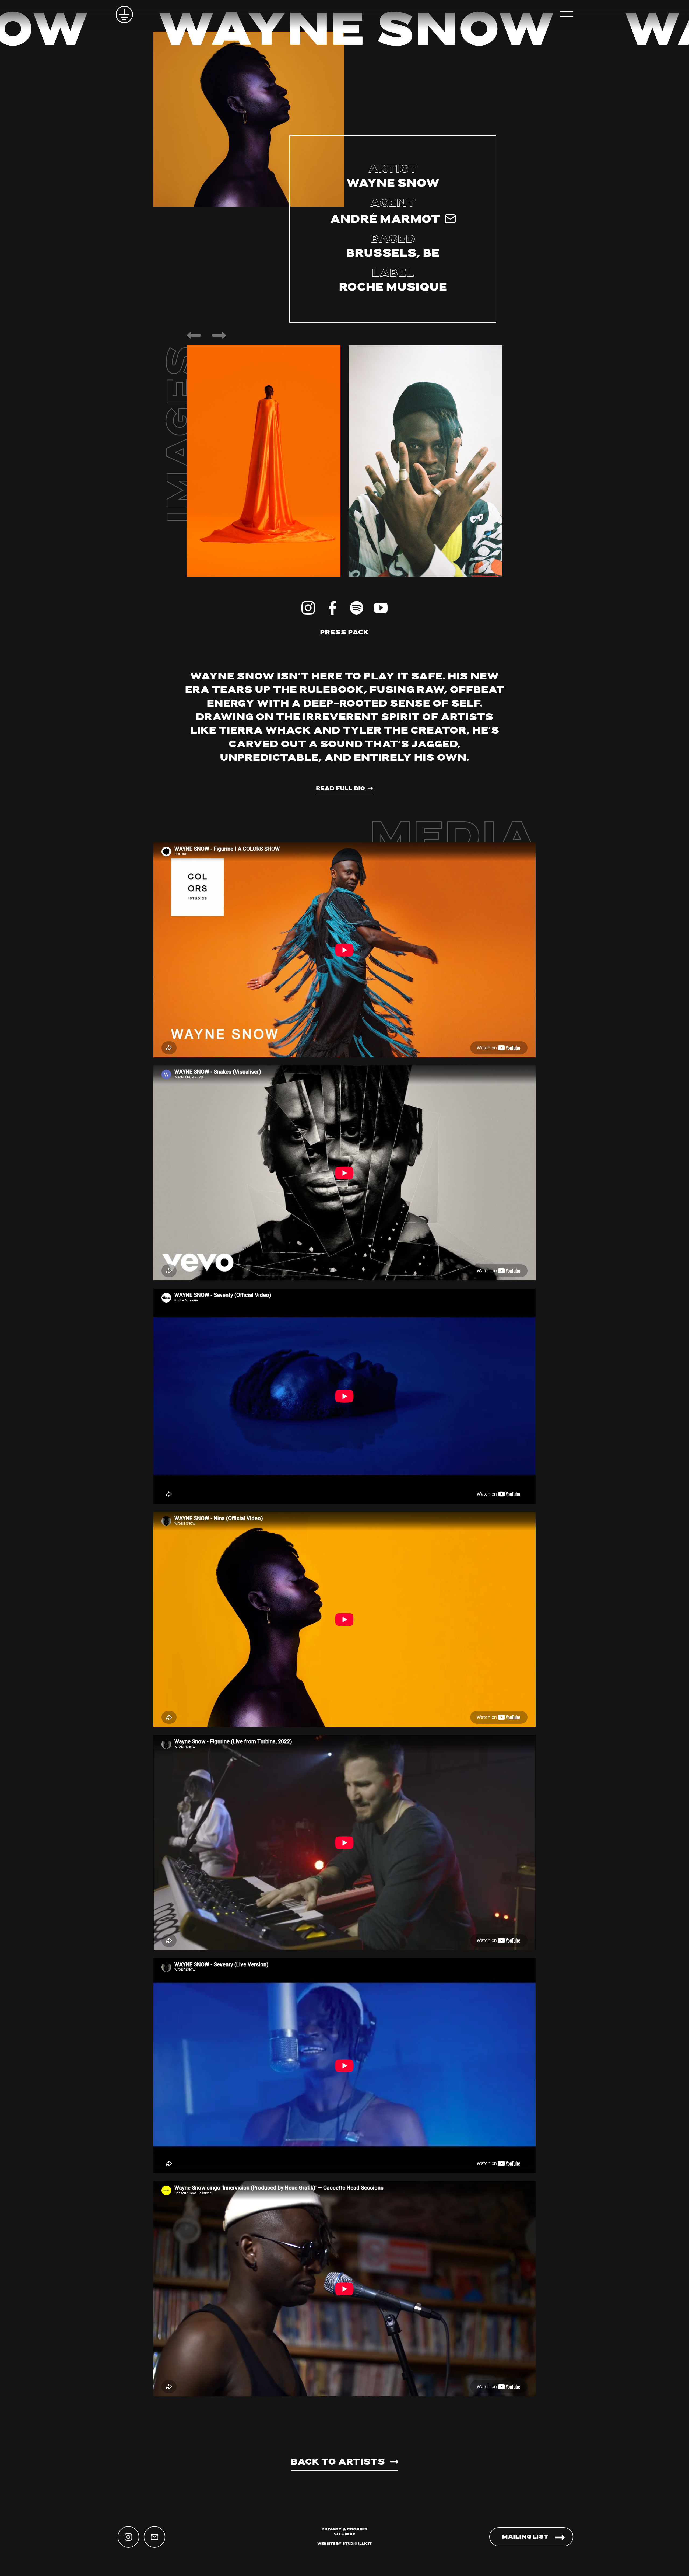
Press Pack (344, 633)
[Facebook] (332, 608)
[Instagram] (308, 608)
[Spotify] (357, 608)
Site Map (344, 2534)
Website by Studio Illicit (344, 2544)
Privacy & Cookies (344, 2530)
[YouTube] (381, 608)
